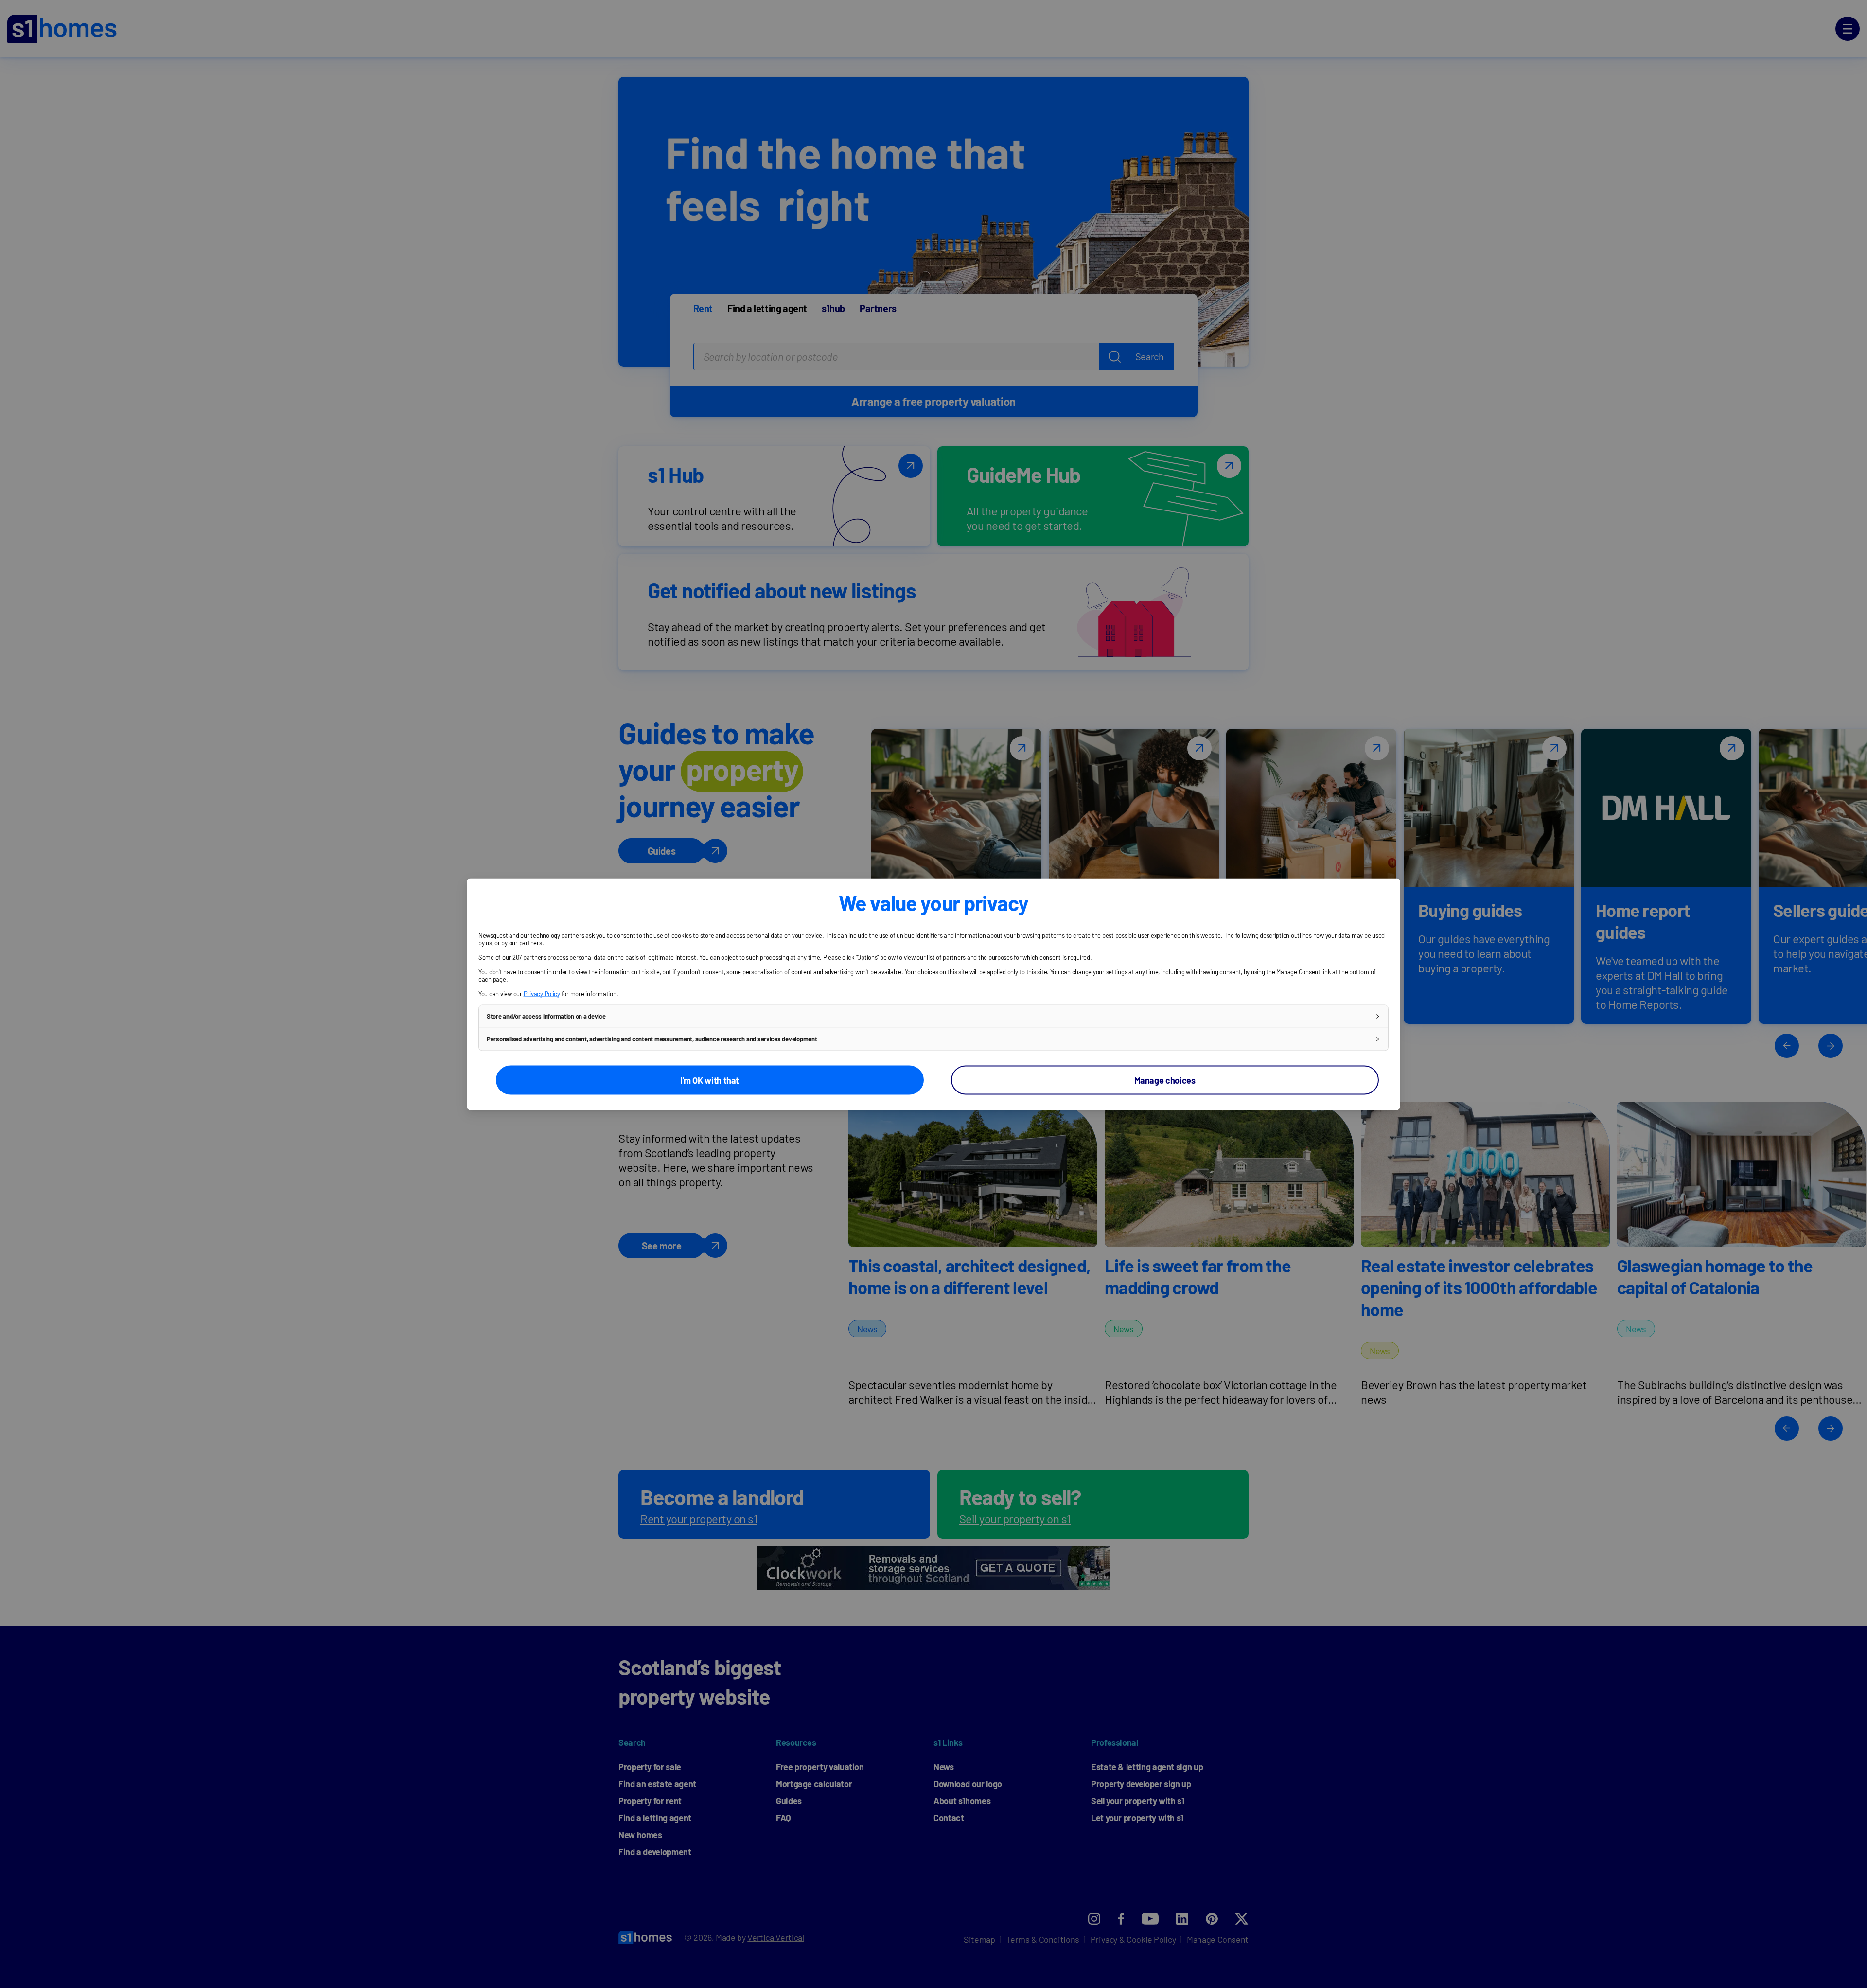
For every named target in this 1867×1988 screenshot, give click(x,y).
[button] (933, 1016)
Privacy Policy (542, 993)
